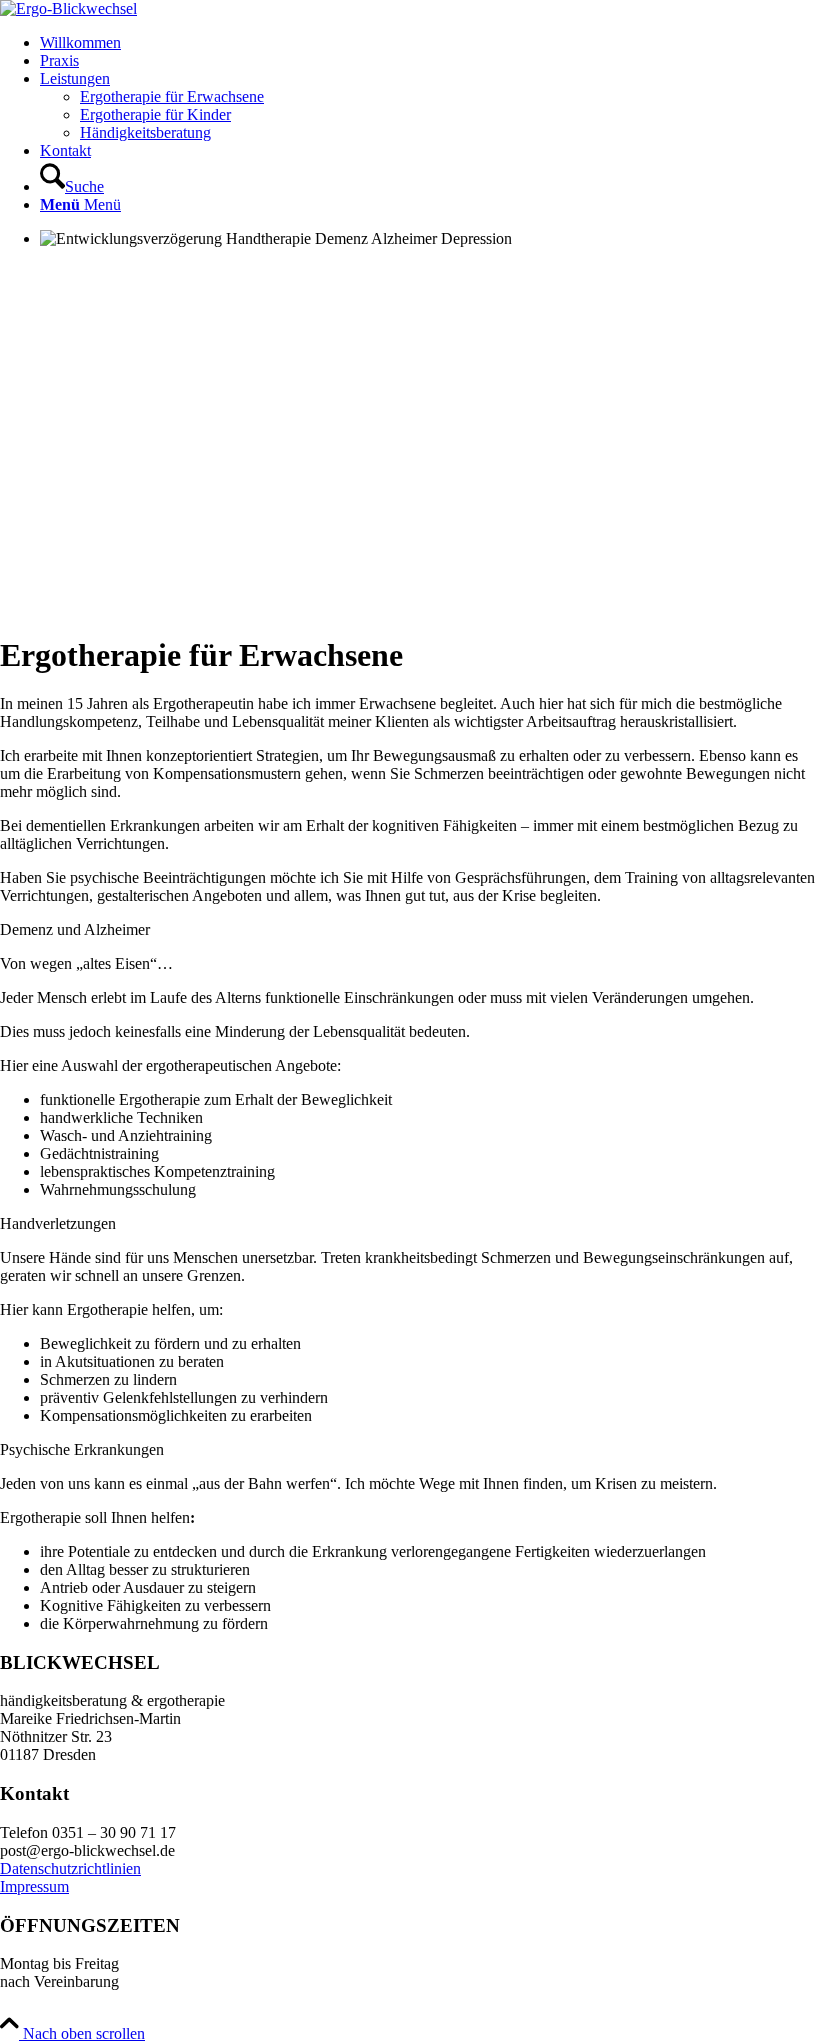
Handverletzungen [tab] (58, 1223)
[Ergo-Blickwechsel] (68, 8)
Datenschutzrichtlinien (70, 1868)
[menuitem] (430, 43)
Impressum (34, 1886)
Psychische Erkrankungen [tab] (82, 1449)
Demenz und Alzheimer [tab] (75, 929)
